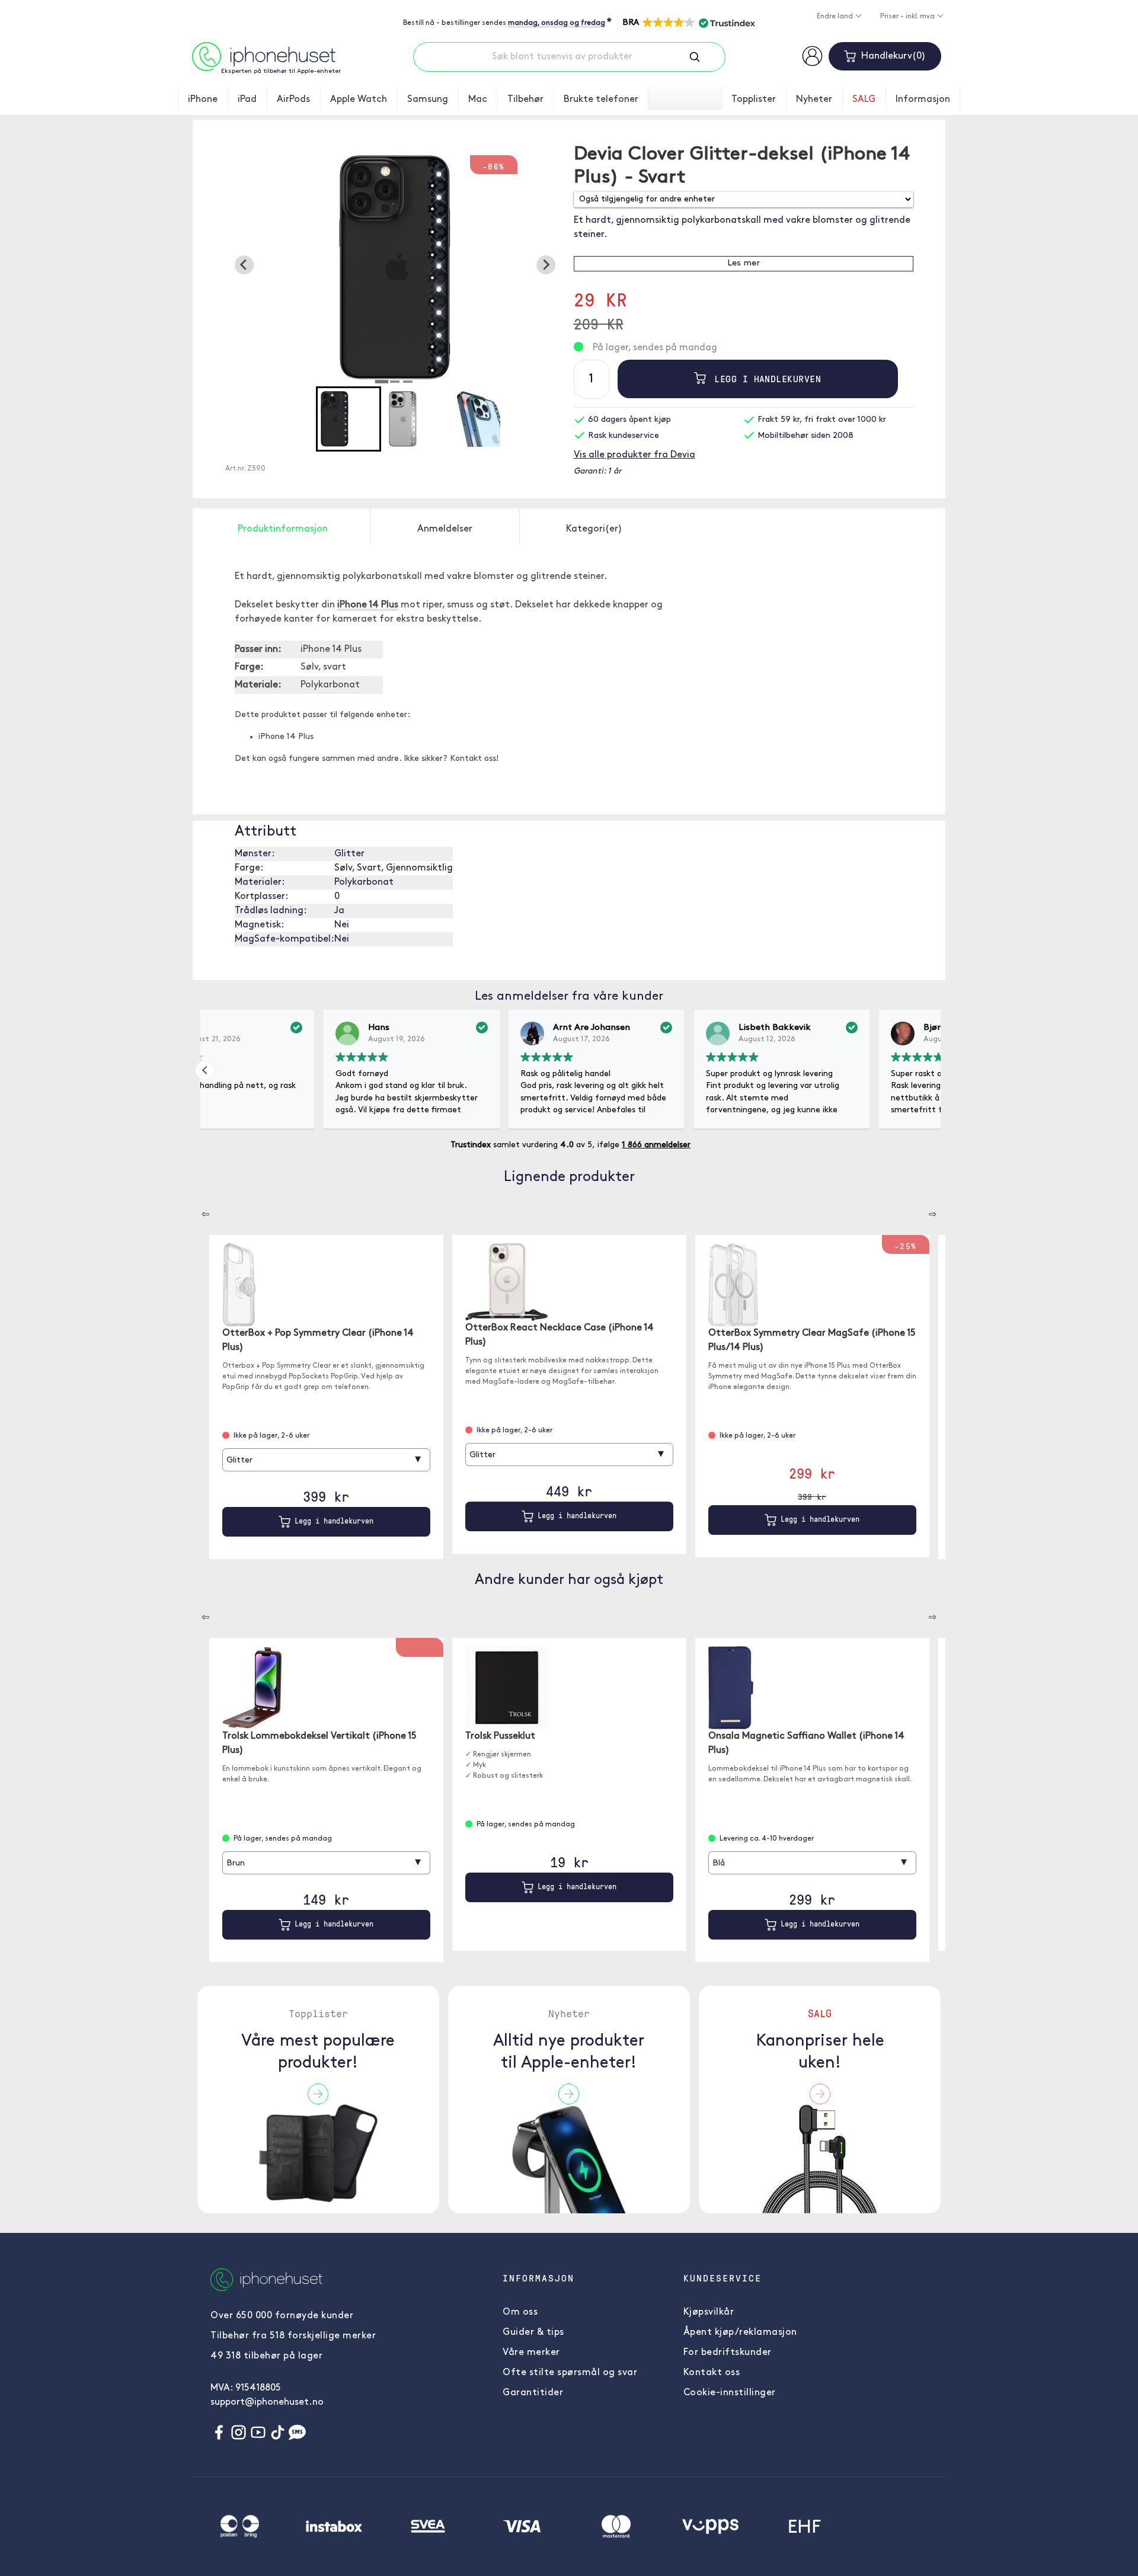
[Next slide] (546, 265)
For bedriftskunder (728, 2353)
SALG (864, 100)
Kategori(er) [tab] (594, 529)
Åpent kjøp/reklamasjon (740, 2332)
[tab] (382, 382)
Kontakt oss (712, 2373)
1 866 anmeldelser (656, 1145)
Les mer (744, 263)
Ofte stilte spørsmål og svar (570, 2373)
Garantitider (533, 2393)
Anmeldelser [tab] (445, 529)
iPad (247, 100)
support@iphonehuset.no (267, 2402)
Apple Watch (359, 100)
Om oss (520, 2312)
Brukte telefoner (601, 100)
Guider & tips (533, 2332)
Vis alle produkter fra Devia (634, 455)
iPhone (203, 100)
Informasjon (923, 100)
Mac (478, 100)
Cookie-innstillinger (730, 2393)
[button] (688, 23)
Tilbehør (525, 100)
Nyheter (814, 100)
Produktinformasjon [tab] (283, 529)
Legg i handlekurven (765, 379)
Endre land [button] (836, 17)
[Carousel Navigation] (197, 1210)
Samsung (428, 100)
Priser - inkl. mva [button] (908, 17)
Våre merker (531, 2353)
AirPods (293, 100)
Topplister (754, 100)
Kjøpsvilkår (709, 2312)
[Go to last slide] (244, 265)
